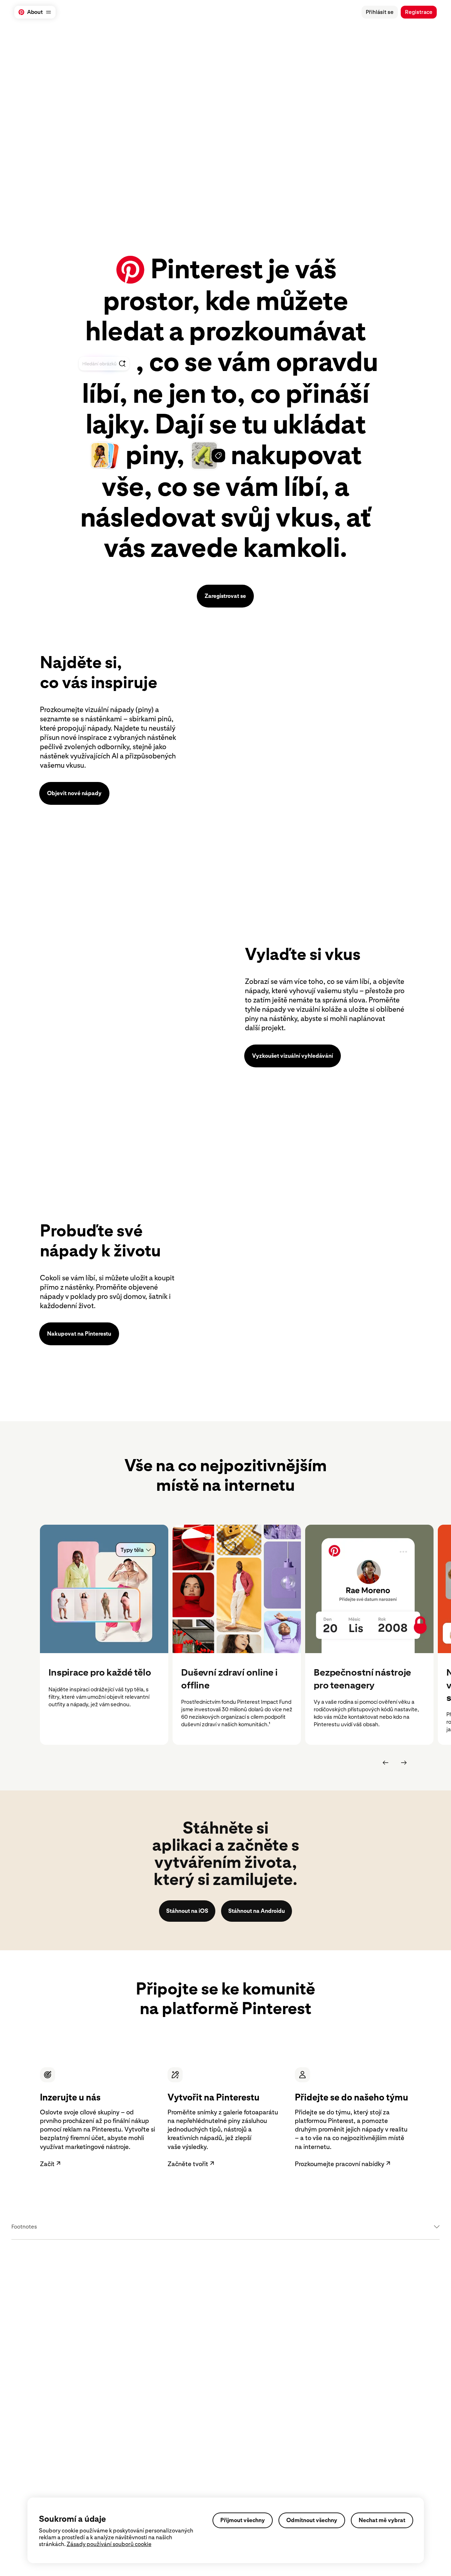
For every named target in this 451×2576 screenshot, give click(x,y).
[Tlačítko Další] (404, 1763)
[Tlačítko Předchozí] (385, 1763)
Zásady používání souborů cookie (109, 2544)
